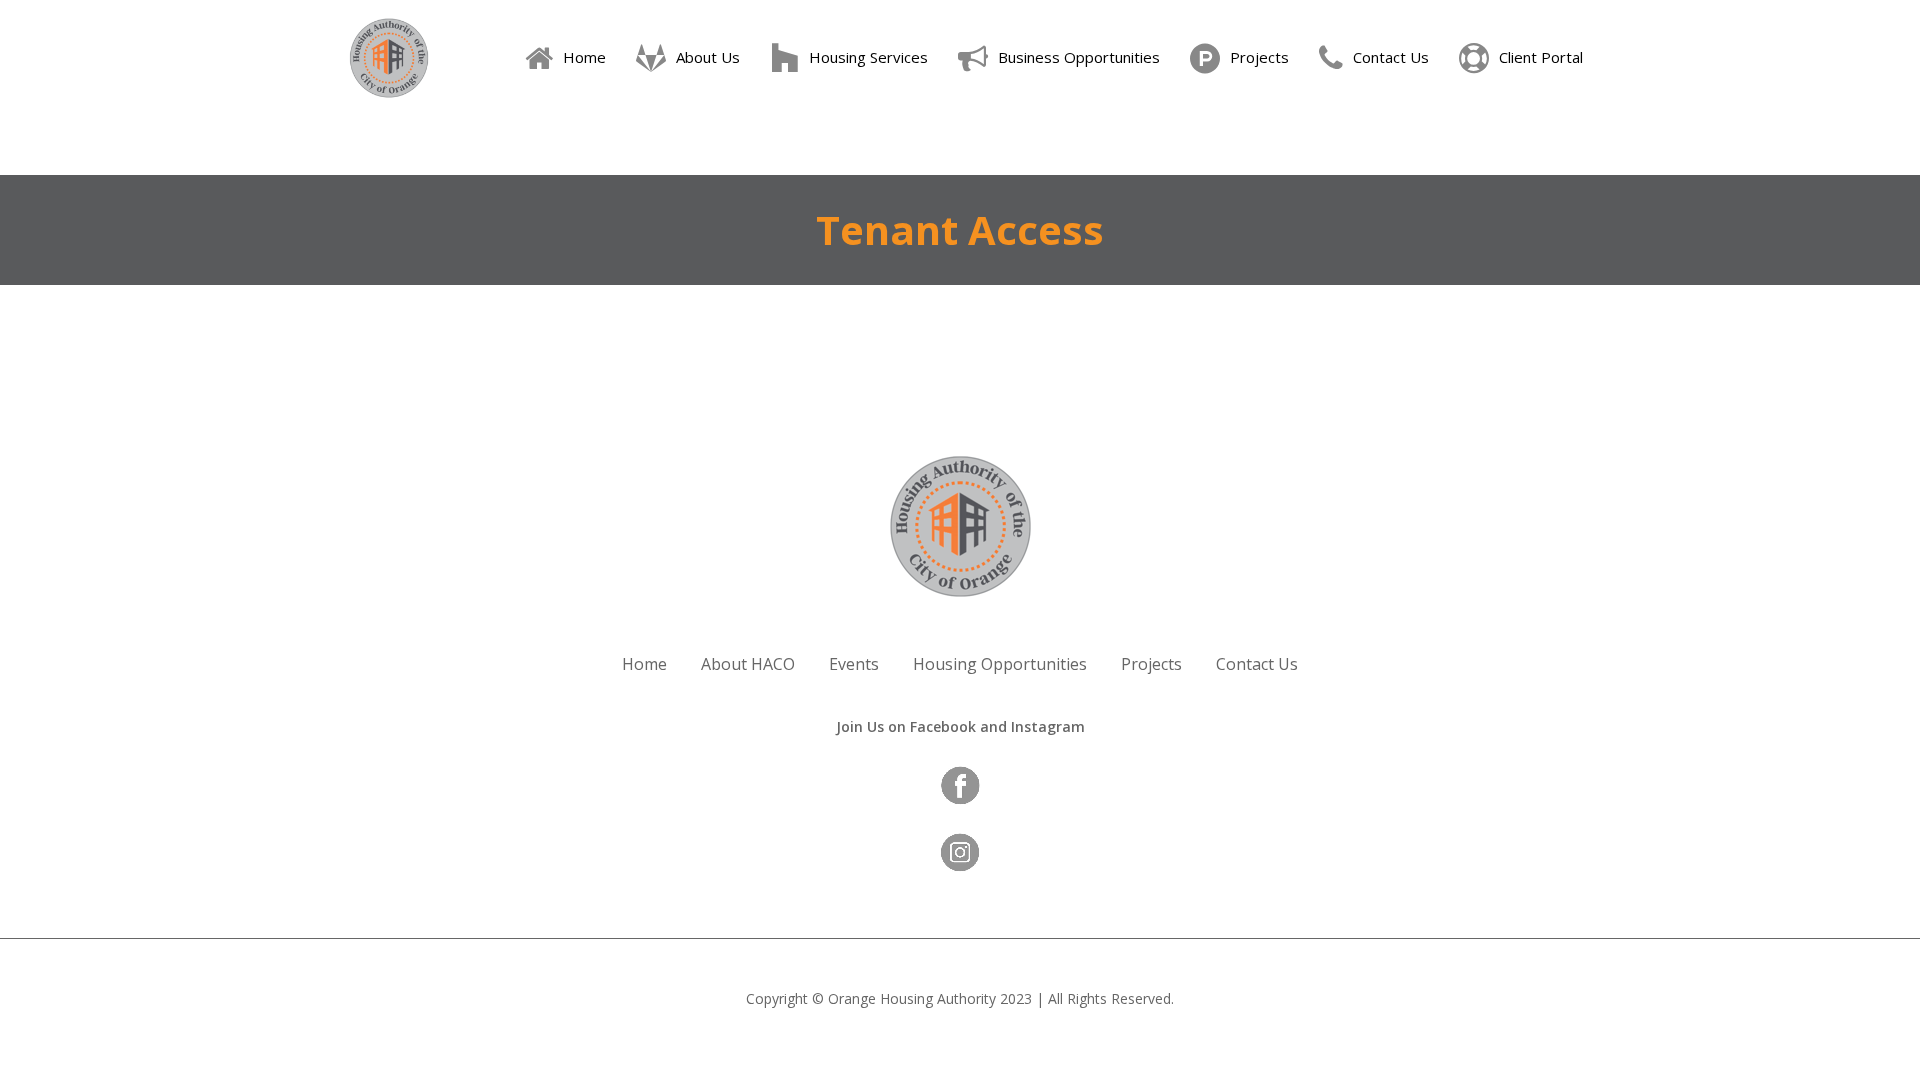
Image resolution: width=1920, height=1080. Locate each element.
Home (644, 664)
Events (854, 664)
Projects (1151, 664)
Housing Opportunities (1000, 664)
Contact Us (1257, 664)
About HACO (748, 664)
